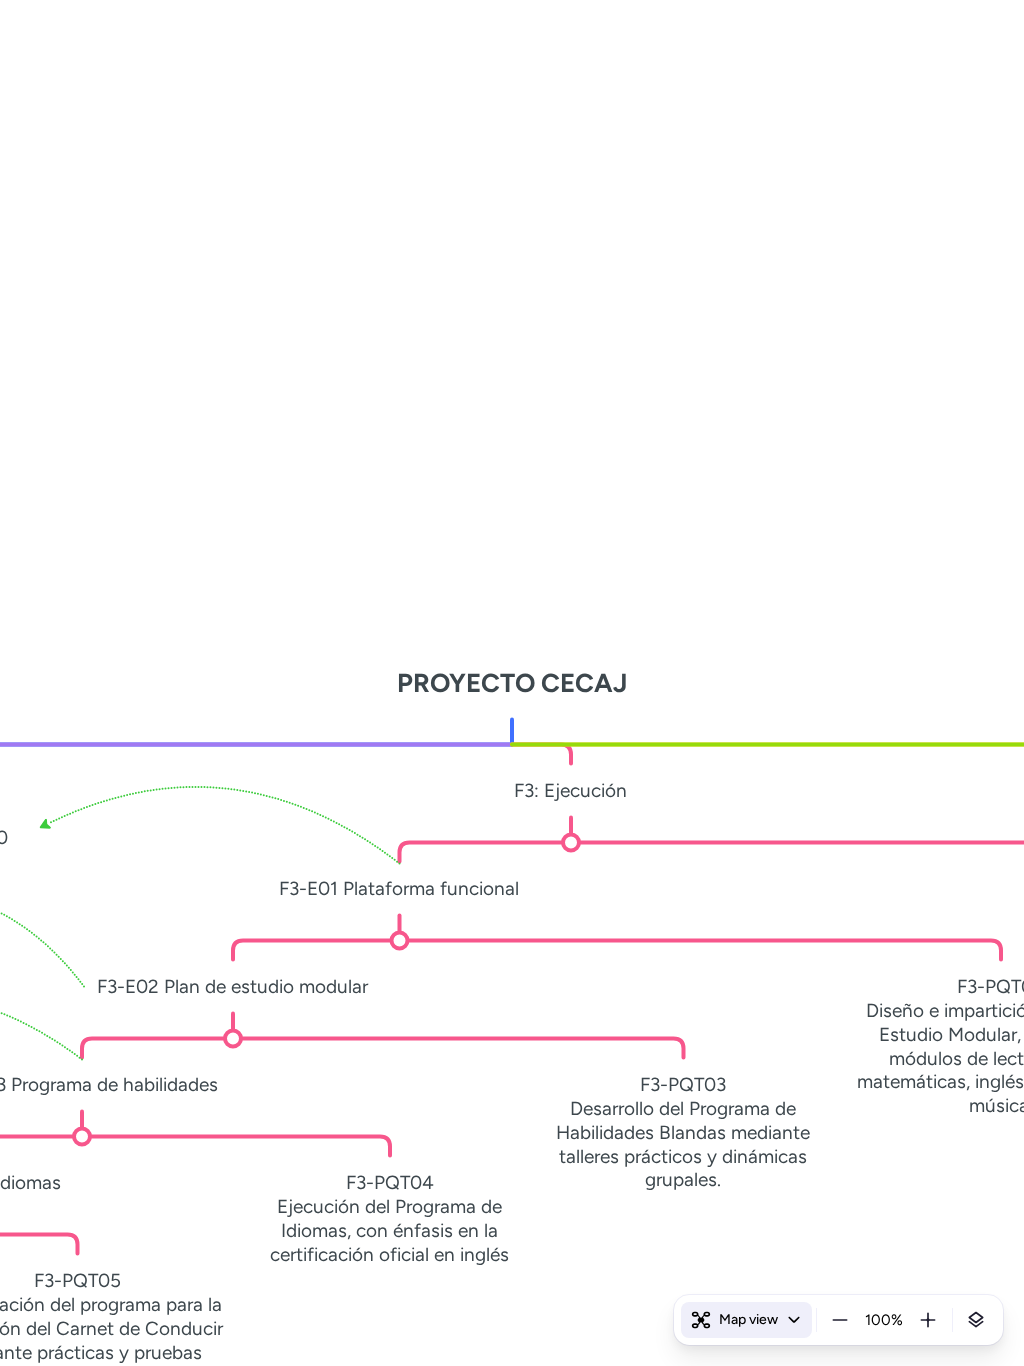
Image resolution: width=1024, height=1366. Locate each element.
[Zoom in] (928, 1320)
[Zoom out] (840, 1320)
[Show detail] (976, 1320)
